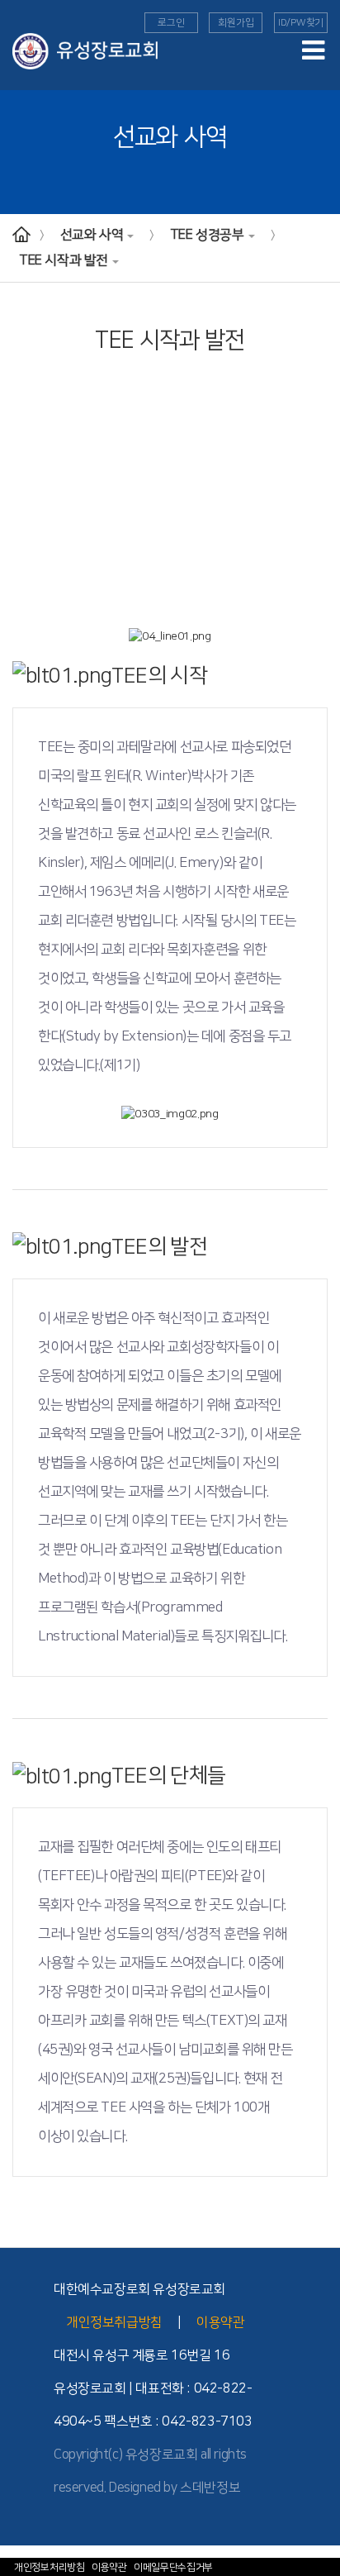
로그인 (171, 23)
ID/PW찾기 (301, 23)
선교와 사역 (92, 235)
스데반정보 (210, 2488)
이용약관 (109, 2567)
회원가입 (236, 23)
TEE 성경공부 (207, 235)
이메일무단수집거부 (173, 2567)
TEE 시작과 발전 (64, 260)
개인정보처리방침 (50, 2567)
